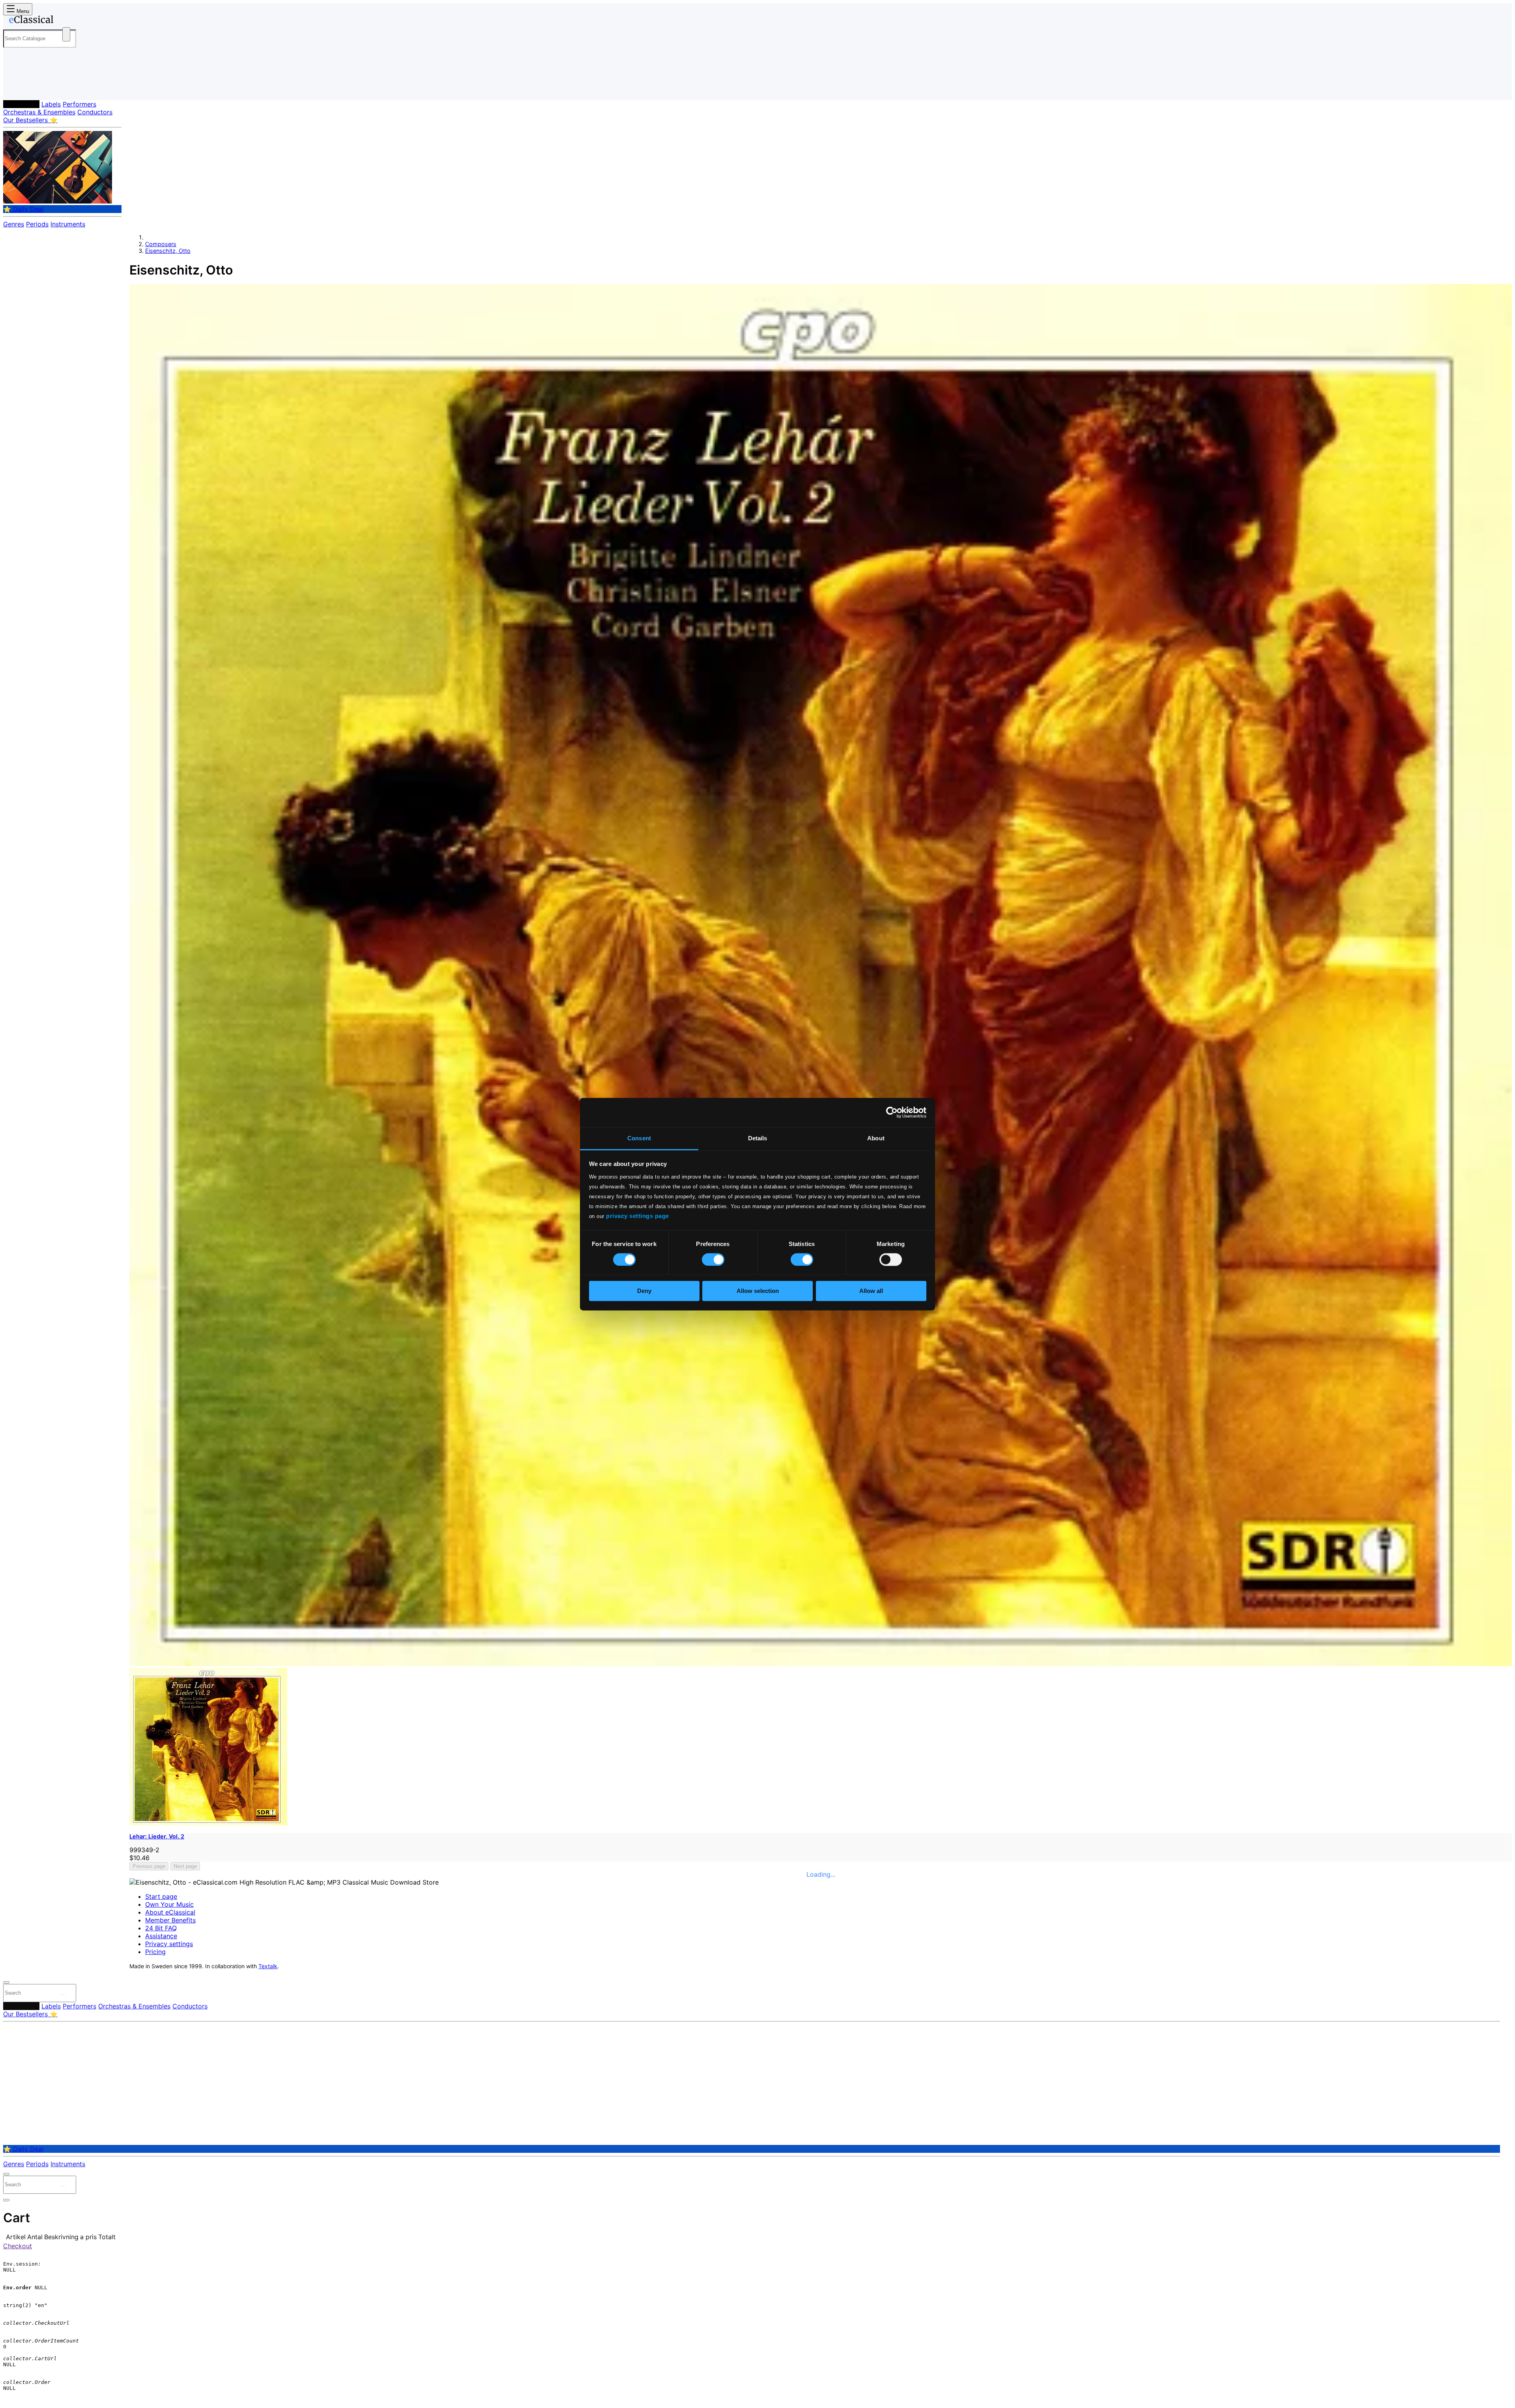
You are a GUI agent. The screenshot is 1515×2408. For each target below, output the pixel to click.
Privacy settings (169, 1944)
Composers (21, 104)
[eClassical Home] (66, 21)
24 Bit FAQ (161, 1928)
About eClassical (170, 1912)
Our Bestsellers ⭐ (30, 120)
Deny (644, 1291)
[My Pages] (17, 88)
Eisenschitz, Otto (168, 251)
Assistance (161, 1936)
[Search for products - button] (66, 34)
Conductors (95, 112)
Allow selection (758, 1291)
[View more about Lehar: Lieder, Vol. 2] (821, 1664)
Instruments (68, 224)
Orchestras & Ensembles (39, 112)
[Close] (6, 1982)
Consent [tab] (639, 1138)
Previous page (149, 1866)
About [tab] (876, 1138)
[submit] (63, 1995)
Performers (79, 104)
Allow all (871, 1291)
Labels (51, 104)
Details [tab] (758, 1138)
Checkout (18, 2246)
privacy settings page (638, 1216)
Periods (37, 224)
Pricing (155, 1952)
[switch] (713, 1259)
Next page (185, 1866)
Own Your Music (169, 1904)
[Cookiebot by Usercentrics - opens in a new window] (892, 1112)
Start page (161, 1896)
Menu (22, 11)
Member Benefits (170, 1920)
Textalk (268, 1966)
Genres (14, 224)
